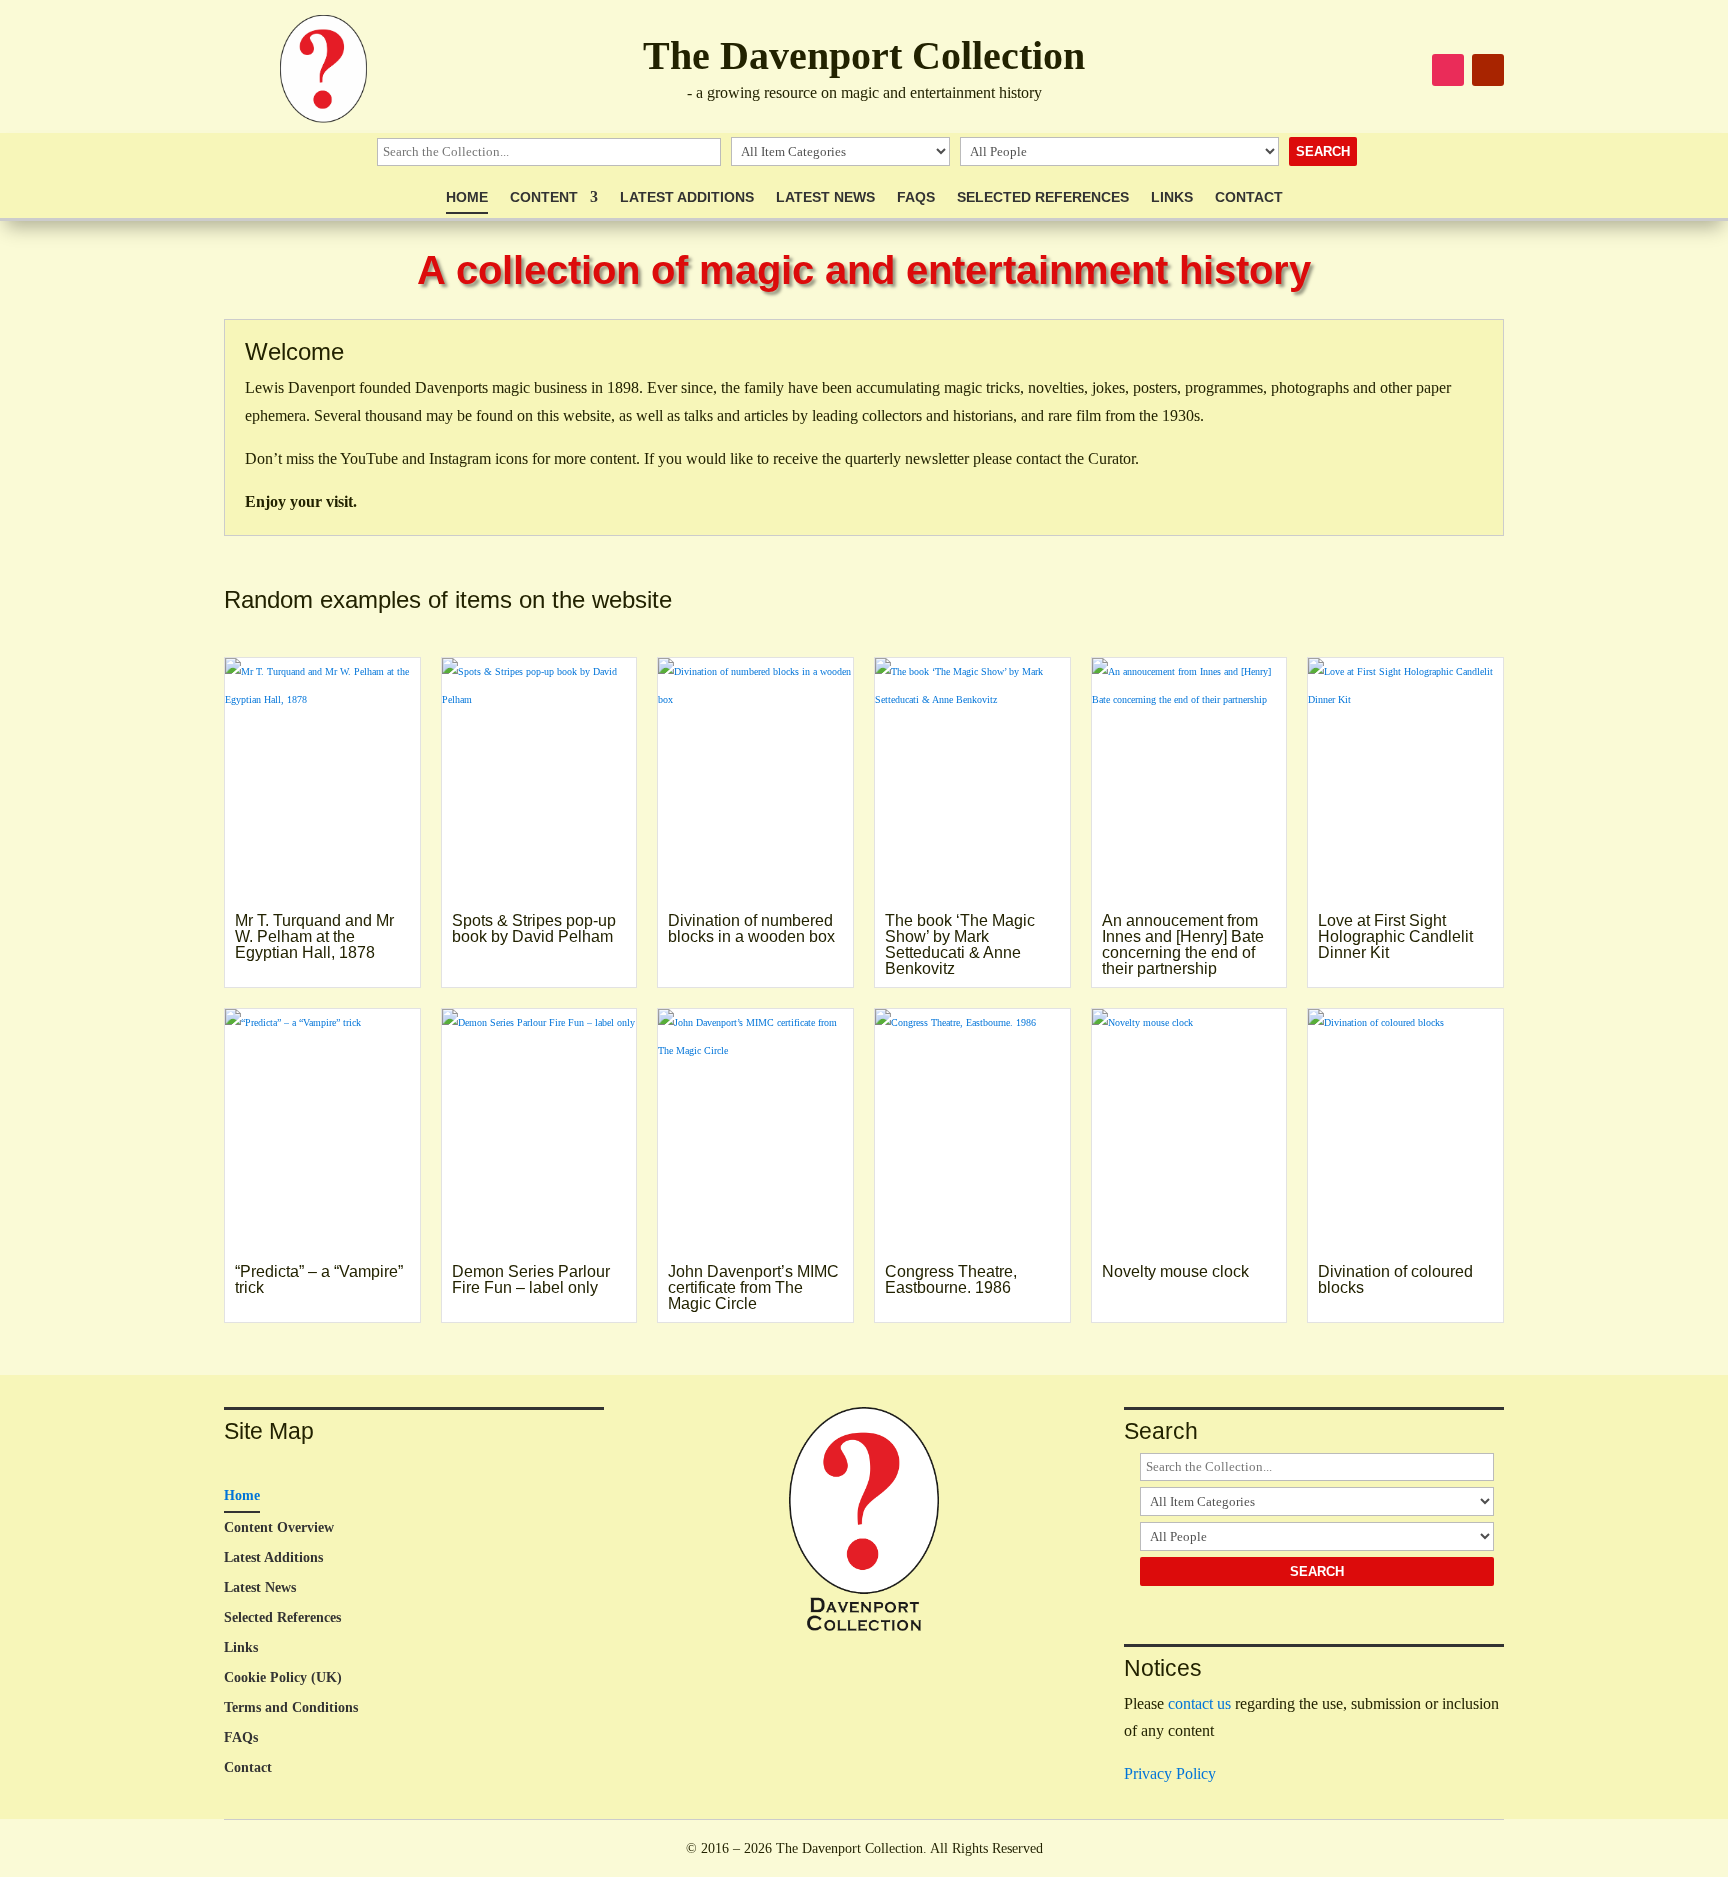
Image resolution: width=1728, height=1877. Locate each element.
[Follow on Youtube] (1488, 70)
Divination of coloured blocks (1395, 1279)
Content (544, 197)
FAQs (916, 197)
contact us (1199, 1703)
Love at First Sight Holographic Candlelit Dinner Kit (1395, 936)
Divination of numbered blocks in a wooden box (751, 928)
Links (1172, 197)
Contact (1249, 197)
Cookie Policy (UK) (283, 1678)
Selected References (1043, 197)
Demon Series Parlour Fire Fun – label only (531, 1279)
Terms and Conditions (291, 1708)
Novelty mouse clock (1175, 1271)
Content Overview (279, 1528)
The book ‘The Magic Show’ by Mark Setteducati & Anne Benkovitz (960, 944)
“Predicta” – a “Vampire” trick (319, 1279)
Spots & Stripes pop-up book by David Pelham (534, 928)
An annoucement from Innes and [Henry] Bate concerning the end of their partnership (1183, 944)
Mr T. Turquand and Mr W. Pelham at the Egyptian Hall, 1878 (314, 936)
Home (467, 197)
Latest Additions (687, 197)
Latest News (825, 197)
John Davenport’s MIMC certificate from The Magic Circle (753, 1287)
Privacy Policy (1170, 1773)
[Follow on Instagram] (1448, 70)
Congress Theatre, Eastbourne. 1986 (951, 1279)
